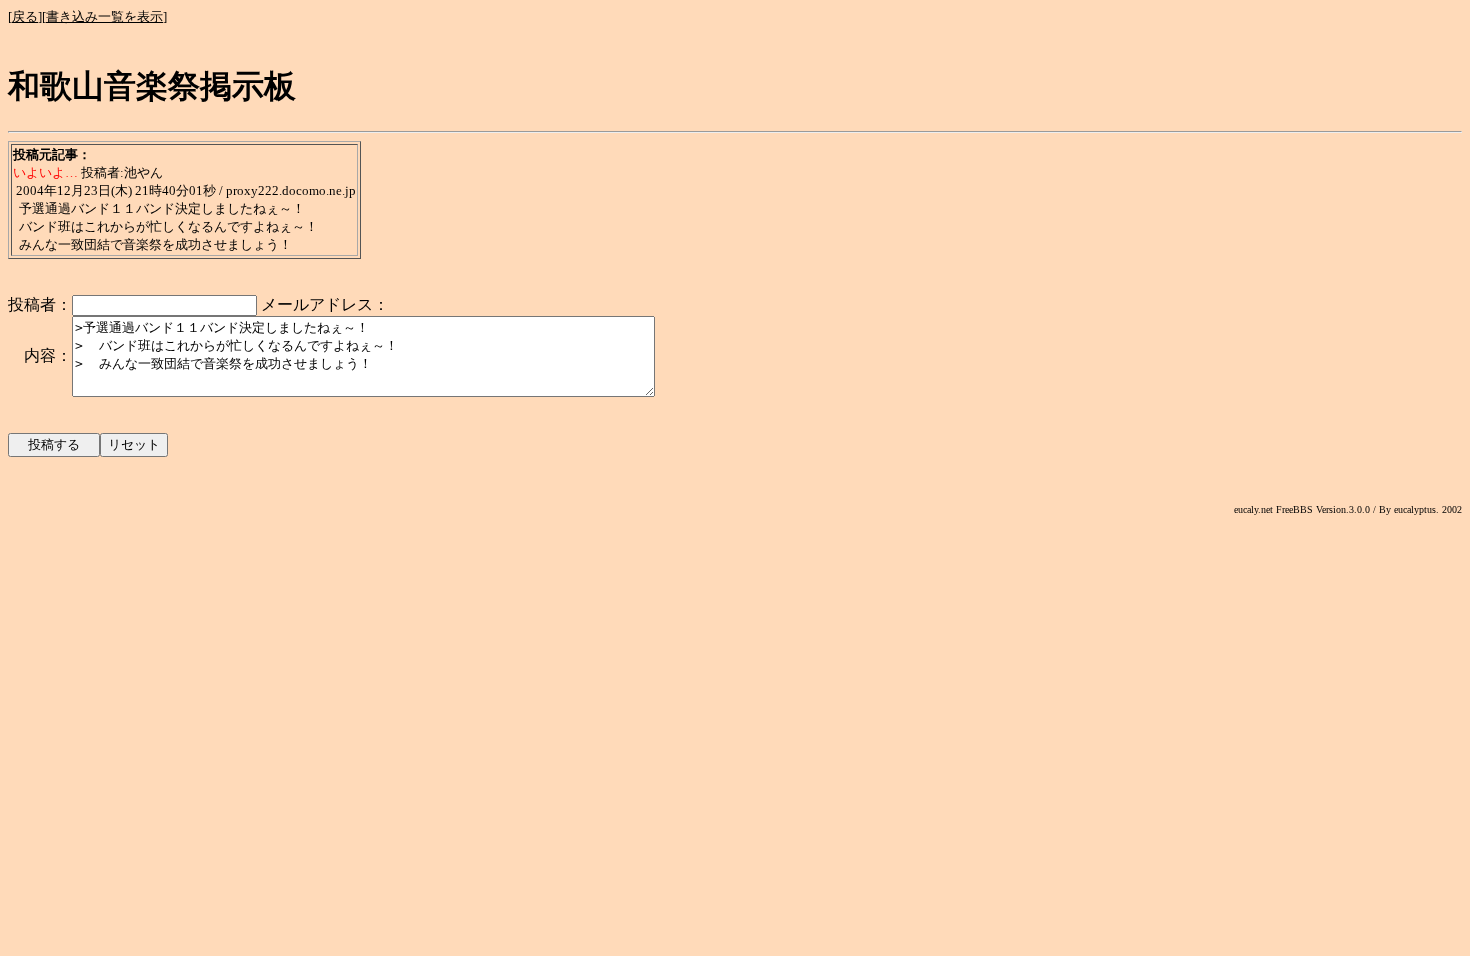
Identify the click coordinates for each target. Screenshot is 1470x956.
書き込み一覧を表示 (104, 16)
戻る (25, 16)
